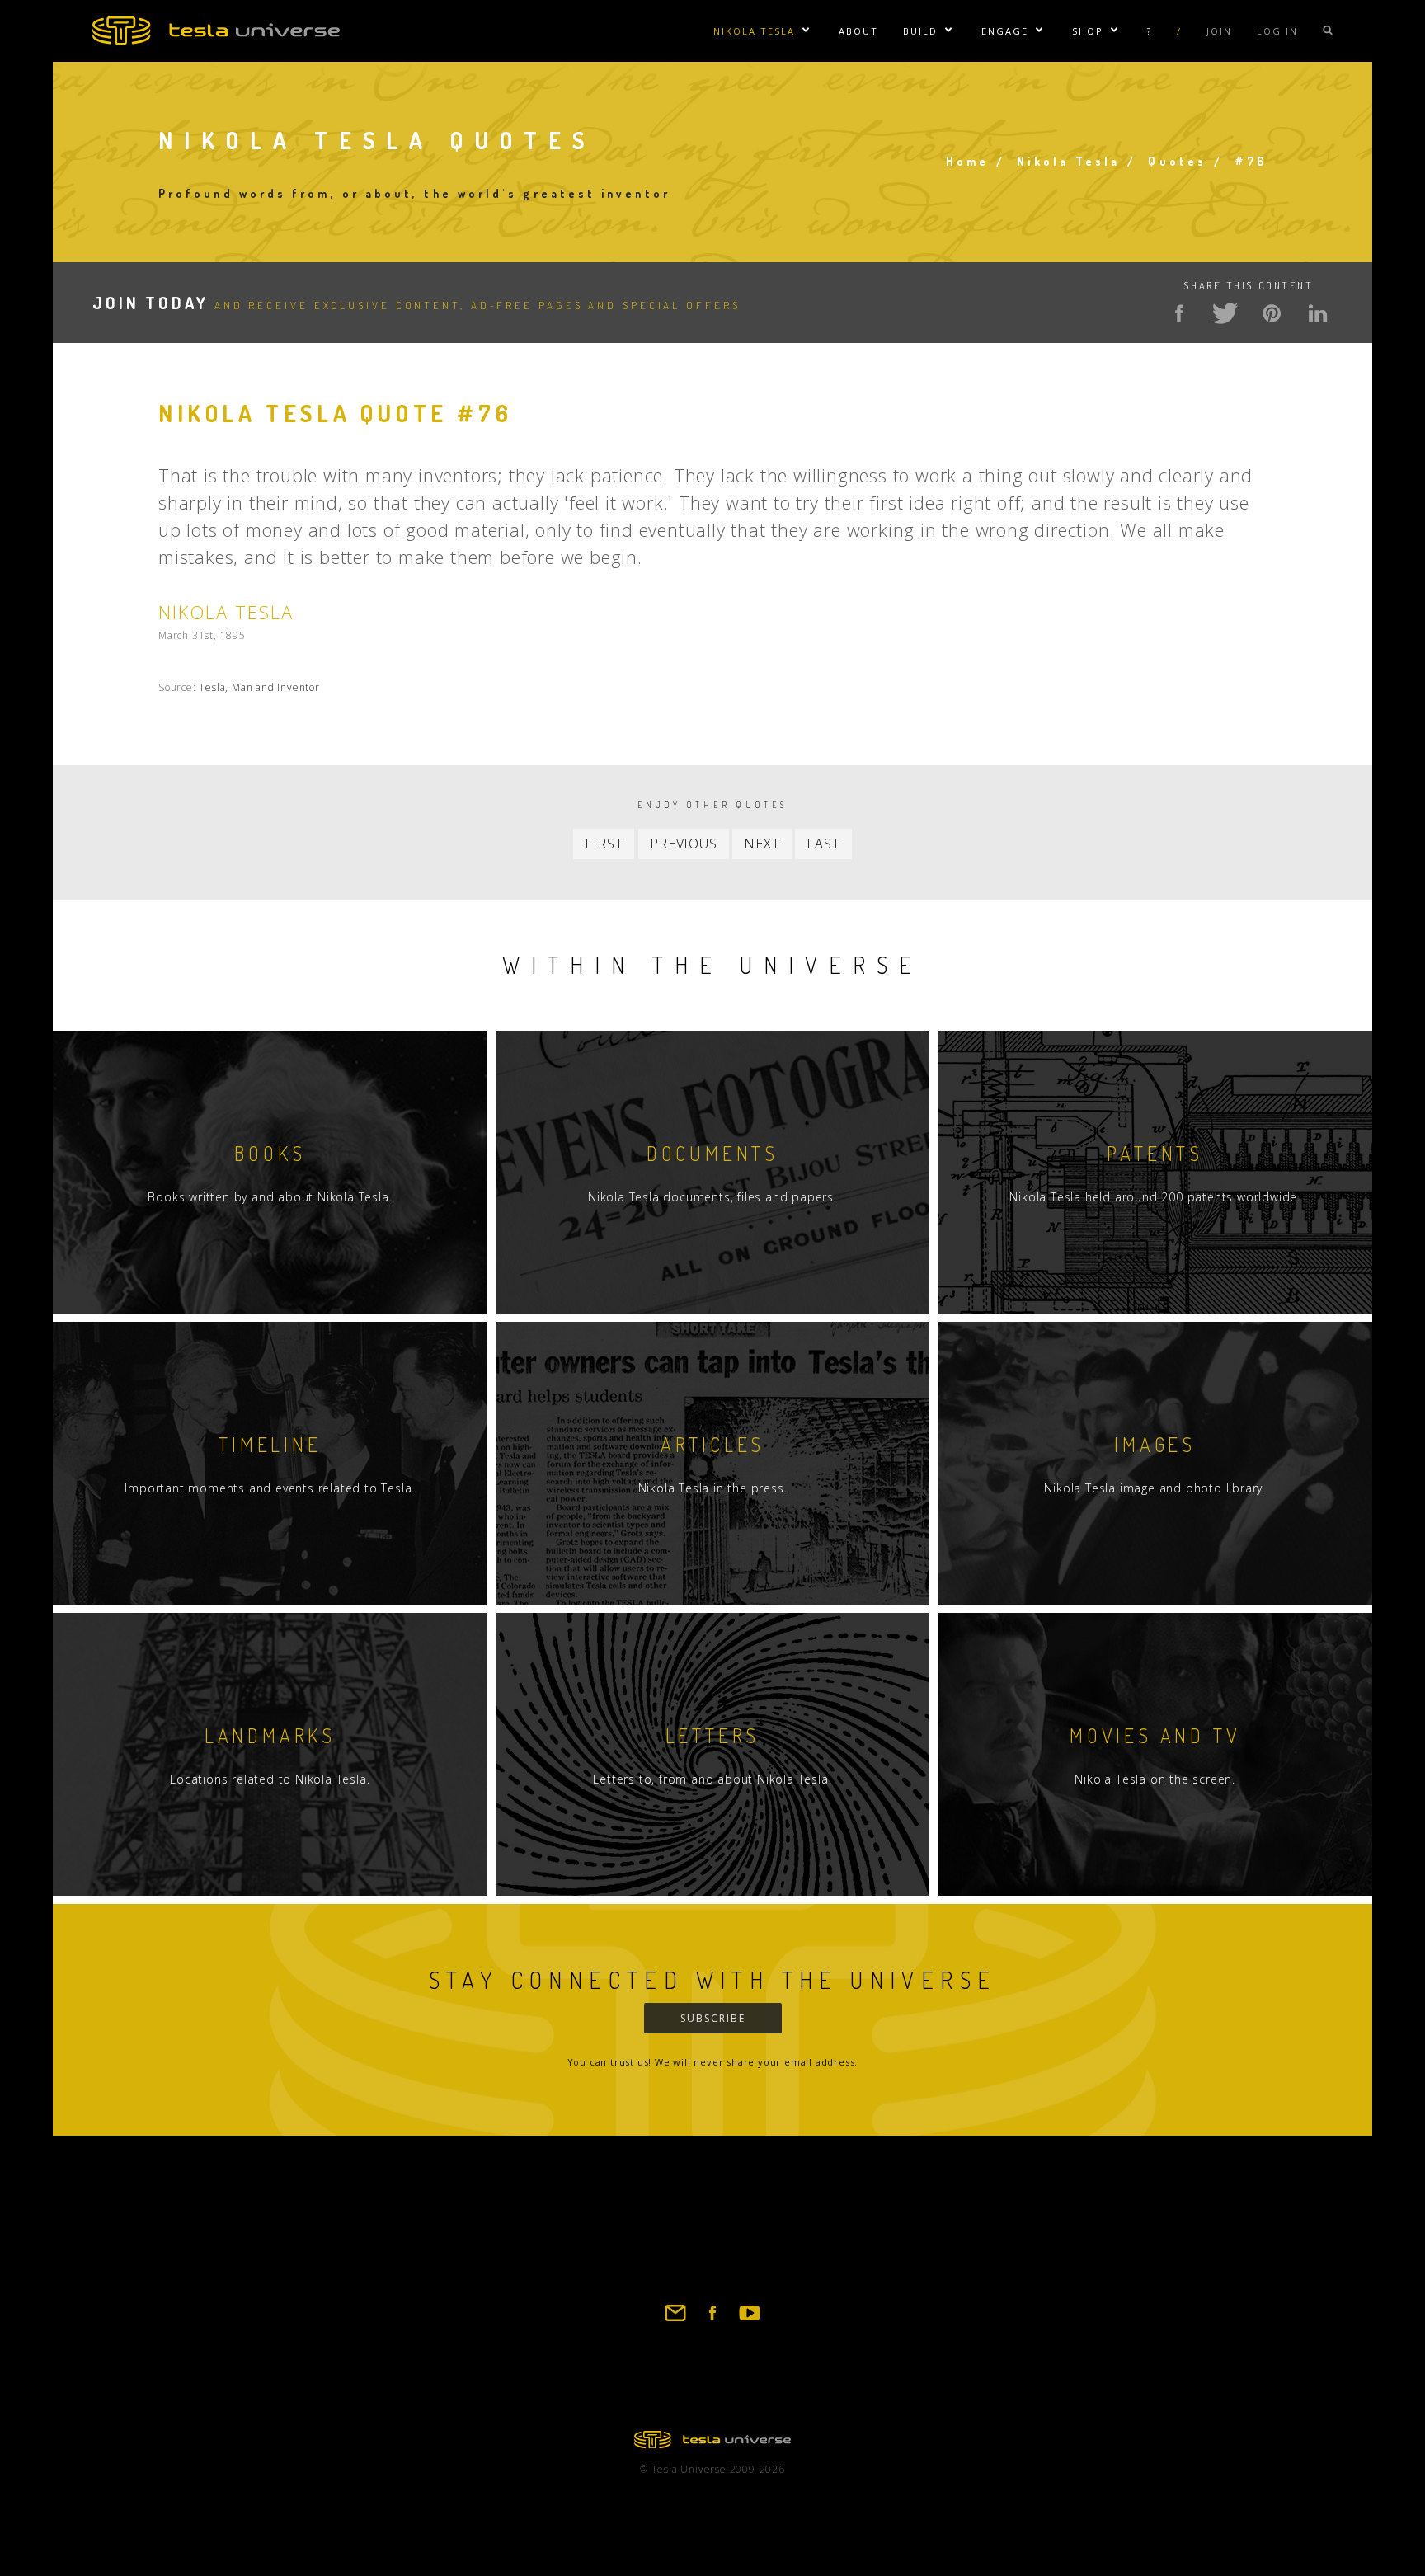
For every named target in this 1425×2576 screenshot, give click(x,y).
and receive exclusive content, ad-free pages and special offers (416, 305)
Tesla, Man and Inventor (259, 687)
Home (968, 161)
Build (920, 31)
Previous (683, 844)
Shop (1088, 31)
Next (762, 844)
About (858, 31)
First (604, 844)
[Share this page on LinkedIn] (1318, 313)
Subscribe (713, 2018)
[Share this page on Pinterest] (1272, 313)
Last (823, 844)
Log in (1277, 31)
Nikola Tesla (754, 31)
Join (1219, 31)
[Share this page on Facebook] (1179, 313)
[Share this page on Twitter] (1225, 313)
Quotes (1177, 161)
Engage (1005, 31)
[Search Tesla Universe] (1328, 31)
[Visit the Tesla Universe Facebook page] (712, 2320)
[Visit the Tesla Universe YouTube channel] (750, 2320)
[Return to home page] (712, 2443)
